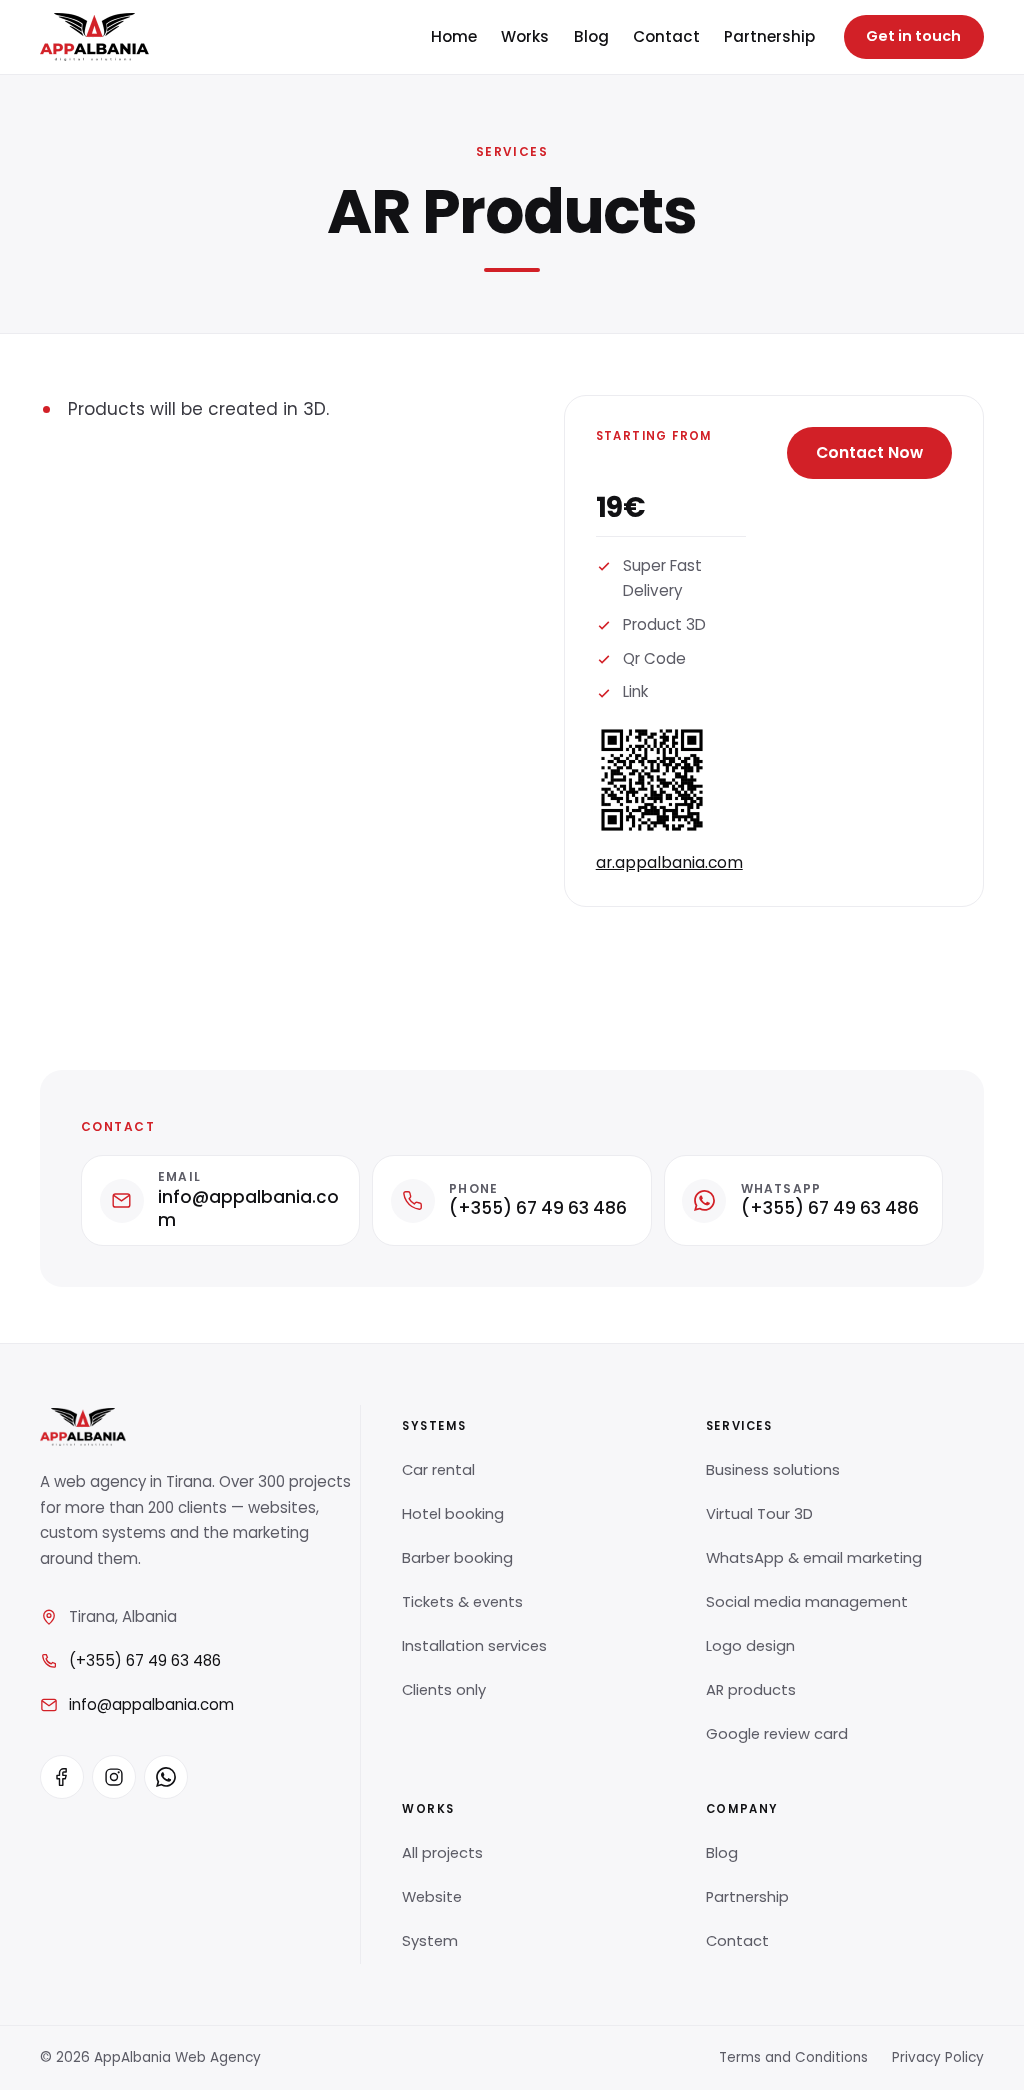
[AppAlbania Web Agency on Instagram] (114, 1777)
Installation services (474, 1646)
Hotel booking (453, 1514)
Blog (591, 36)
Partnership (769, 36)
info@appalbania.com (151, 1704)
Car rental (438, 1470)
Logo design (750, 1646)
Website (432, 1897)
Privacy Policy (938, 2057)
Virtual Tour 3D (759, 1514)
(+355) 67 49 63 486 (145, 1660)
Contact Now (869, 452)
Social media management (807, 1602)
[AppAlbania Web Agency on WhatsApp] (166, 1777)
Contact (666, 36)
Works (525, 36)
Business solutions (773, 1470)
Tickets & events (462, 1602)
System (430, 1941)
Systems (434, 1426)
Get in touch (913, 36)
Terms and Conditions (793, 2057)
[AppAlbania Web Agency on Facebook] (62, 1777)
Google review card (777, 1734)
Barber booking (457, 1558)
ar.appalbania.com (669, 862)
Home (454, 36)
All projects (442, 1853)
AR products (751, 1690)
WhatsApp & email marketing (814, 1558)
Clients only (444, 1690)
